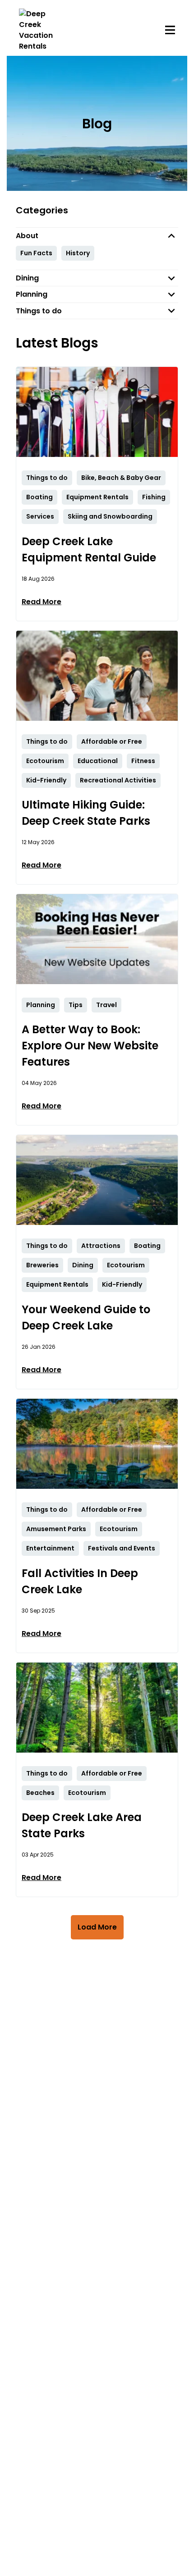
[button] (97, 236)
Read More (42, 602)
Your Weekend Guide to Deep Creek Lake (86, 1317)
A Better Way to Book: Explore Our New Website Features (90, 1046)
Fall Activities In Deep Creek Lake (80, 1581)
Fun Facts (36, 253)
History (78, 253)
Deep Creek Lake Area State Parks (82, 1825)
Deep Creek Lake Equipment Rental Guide (89, 549)
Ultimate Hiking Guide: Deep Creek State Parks (86, 813)
